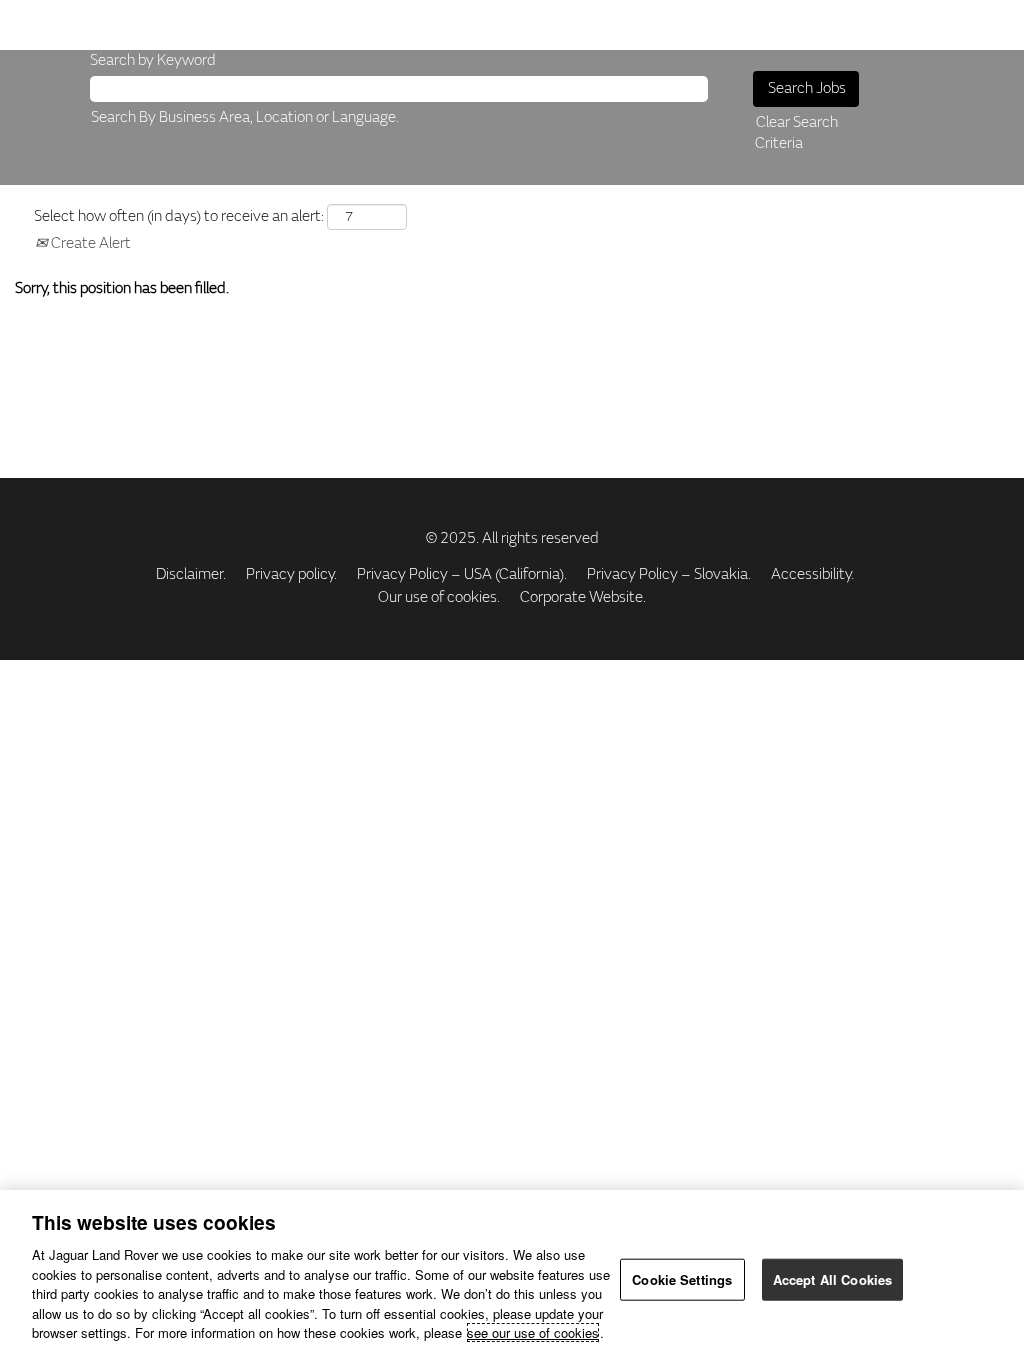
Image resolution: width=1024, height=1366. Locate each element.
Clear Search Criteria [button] (796, 133)
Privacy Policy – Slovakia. (669, 574)
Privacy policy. (291, 574)
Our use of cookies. (439, 597)
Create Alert (89, 243)
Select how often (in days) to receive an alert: (179, 216)
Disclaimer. (191, 574)
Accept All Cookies (832, 1279)
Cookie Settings (682, 1279)
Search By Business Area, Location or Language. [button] (245, 117)
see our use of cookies (533, 1332)
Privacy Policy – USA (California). (462, 574)
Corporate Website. (583, 597)
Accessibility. (812, 574)
